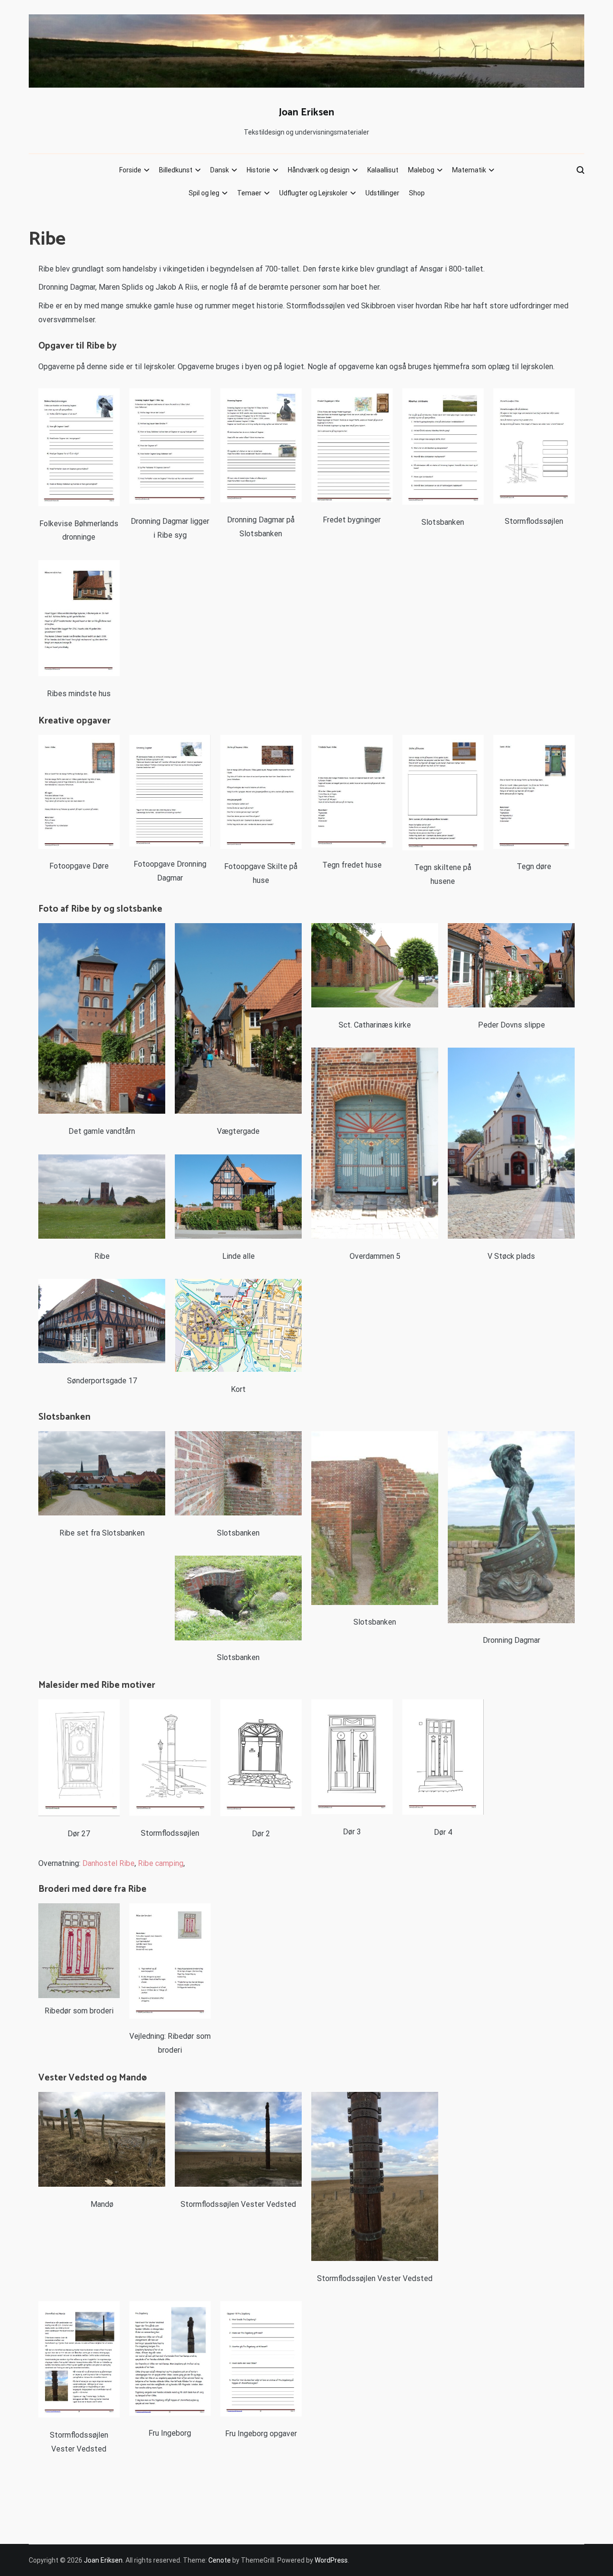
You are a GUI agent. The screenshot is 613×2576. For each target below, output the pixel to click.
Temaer (249, 193)
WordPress (331, 2560)
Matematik (469, 170)
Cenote (220, 2560)
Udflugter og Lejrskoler (313, 193)
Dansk (220, 170)
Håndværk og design (319, 170)
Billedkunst (176, 170)
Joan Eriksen (306, 113)
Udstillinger (382, 193)
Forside (130, 170)
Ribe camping (161, 1863)
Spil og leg (204, 193)
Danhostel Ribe (108, 1863)
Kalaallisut (383, 170)
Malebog (421, 170)
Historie (258, 170)
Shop (417, 193)
